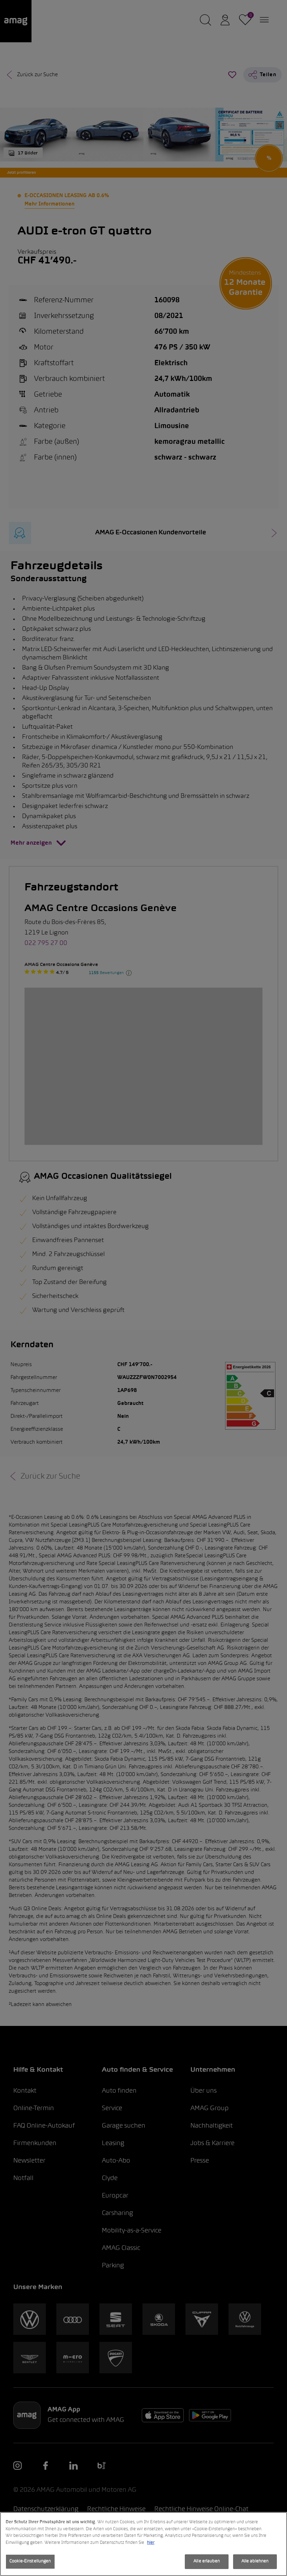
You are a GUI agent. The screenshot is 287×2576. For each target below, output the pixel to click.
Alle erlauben (207, 2561)
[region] (143, 2544)
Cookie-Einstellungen (30, 2561)
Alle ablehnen (255, 2561)
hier (151, 2543)
